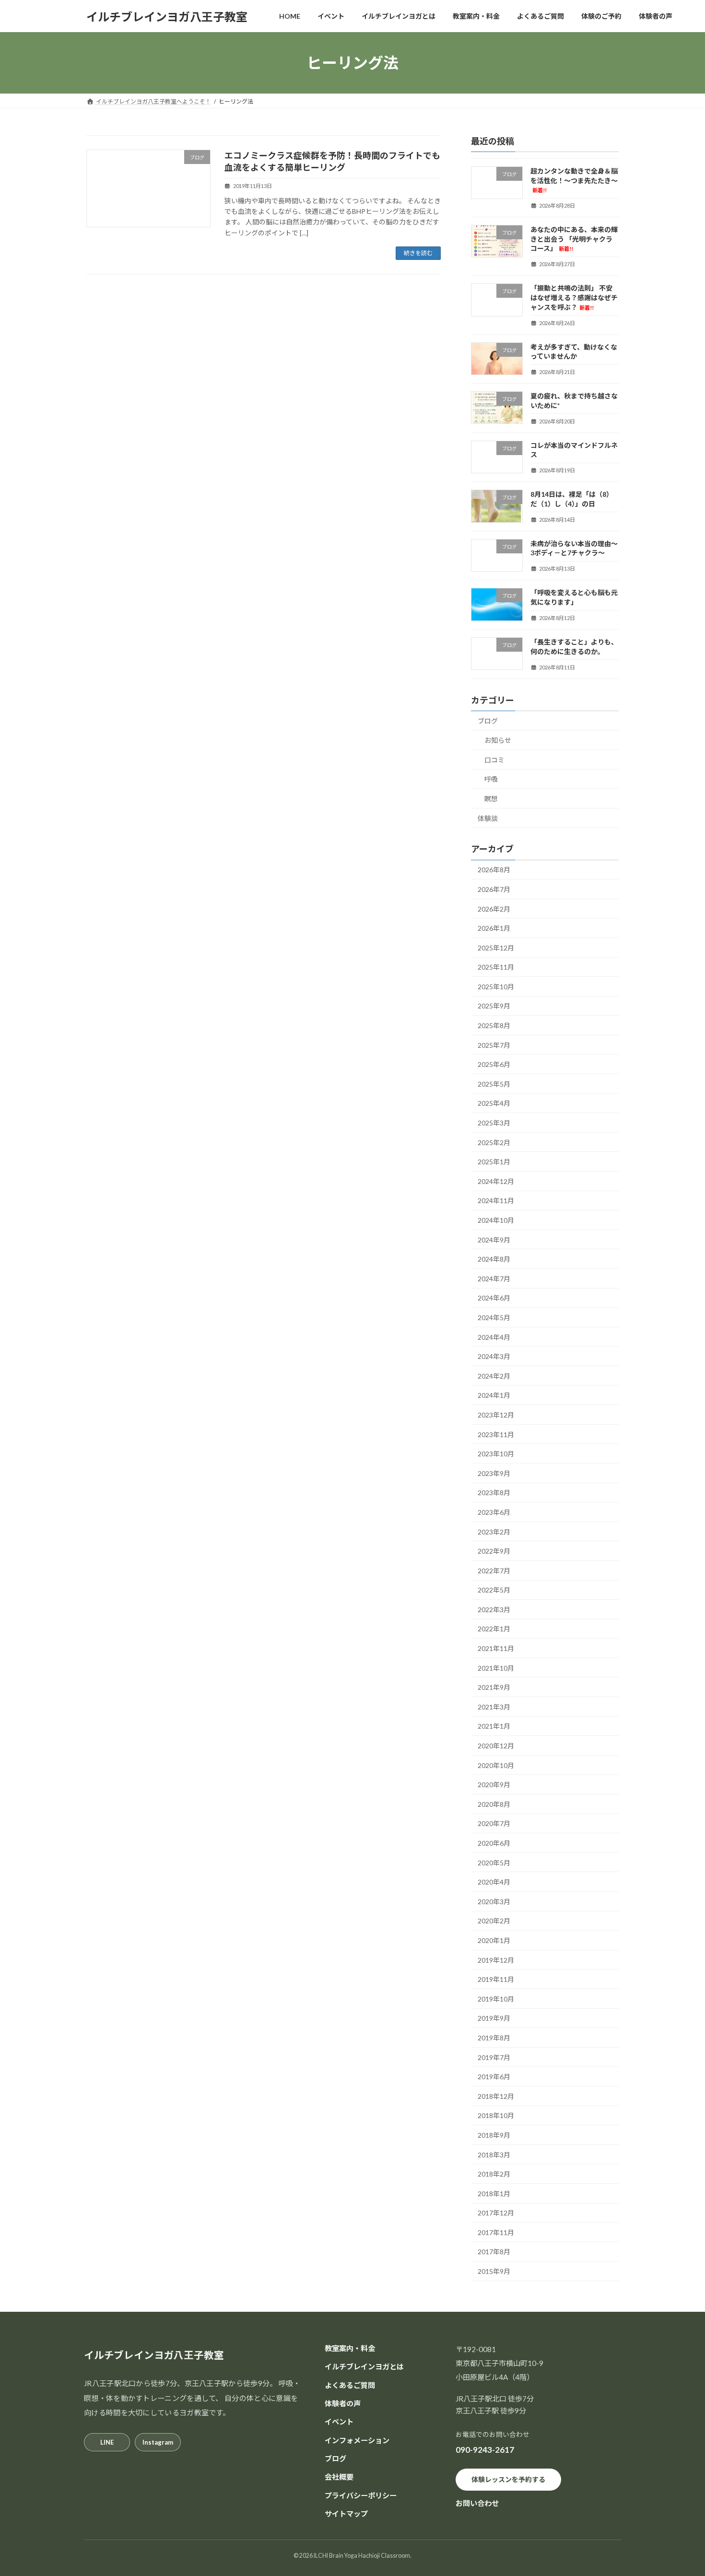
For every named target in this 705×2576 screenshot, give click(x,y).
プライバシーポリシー (361, 2495)
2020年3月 (494, 1902)
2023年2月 (494, 1532)
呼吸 (491, 779)
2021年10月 (496, 1668)
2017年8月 (494, 2252)
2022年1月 (494, 1629)
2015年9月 (494, 2271)
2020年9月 (494, 1785)
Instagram (158, 2442)
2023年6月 (494, 1512)
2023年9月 (494, 1473)
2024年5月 (494, 1317)
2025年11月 (496, 967)
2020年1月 (494, 1940)
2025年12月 (496, 948)
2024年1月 (494, 1396)
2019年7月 (494, 2057)
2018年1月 (494, 2194)
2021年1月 (494, 1727)
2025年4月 (494, 1104)
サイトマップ (346, 2514)
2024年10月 (496, 1220)
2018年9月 (494, 2135)
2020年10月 (496, 1765)
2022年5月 (494, 1590)
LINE (107, 2442)
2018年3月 (494, 2155)
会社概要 (339, 2477)
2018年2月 (494, 2174)
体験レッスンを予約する (508, 2479)
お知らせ (498, 740)
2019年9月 (494, 2019)
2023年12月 (496, 1415)
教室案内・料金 (350, 2348)
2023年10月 (496, 1454)
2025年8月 (494, 1025)
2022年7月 (494, 1571)
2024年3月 (494, 1356)
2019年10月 (496, 1999)
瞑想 (491, 799)
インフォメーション (357, 2440)
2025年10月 (496, 987)
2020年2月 (494, 1921)
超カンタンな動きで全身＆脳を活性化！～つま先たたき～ (574, 180)
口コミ (494, 760)
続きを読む (418, 253)
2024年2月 (494, 1376)
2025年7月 (494, 1045)
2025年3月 (494, 1123)
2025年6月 (494, 1064)
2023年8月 (494, 1493)
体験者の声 (343, 2403)
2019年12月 (496, 1960)
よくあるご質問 (350, 2385)
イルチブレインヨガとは (364, 2366)
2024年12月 (496, 1181)
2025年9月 (494, 1006)
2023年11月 (496, 1434)
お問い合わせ (477, 2503)
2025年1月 (494, 1162)
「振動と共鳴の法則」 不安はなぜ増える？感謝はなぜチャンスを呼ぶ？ (574, 298)
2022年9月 (494, 1551)
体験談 (488, 818)
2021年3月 (494, 1707)
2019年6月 (494, 2077)
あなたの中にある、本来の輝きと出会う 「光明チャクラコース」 (574, 239)
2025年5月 (494, 1084)
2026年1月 (494, 928)
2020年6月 (494, 1843)
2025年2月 (494, 1142)
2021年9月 (494, 1687)
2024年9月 (494, 1240)
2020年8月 (494, 1804)
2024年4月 (494, 1337)
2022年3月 (494, 1610)
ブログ (488, 721)
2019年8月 (494, 2038)
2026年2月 (494, 909)
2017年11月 (496, 2232)
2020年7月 (494, 1824)
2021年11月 (496, 1648)
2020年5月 (494, 1863)
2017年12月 (496, 2213)
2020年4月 (494, 1882)
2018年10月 (496, 2116)
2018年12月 (496, 2096)
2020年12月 (496, 1746)
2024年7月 (494, 1279)
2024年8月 (494, 1259)
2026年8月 (494, 870)
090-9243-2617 (485, 2450)
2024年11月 (496, 1201)
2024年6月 (494, 1298)
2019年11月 (496, 1979)
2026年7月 (494, 889)
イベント (339, 2422)
